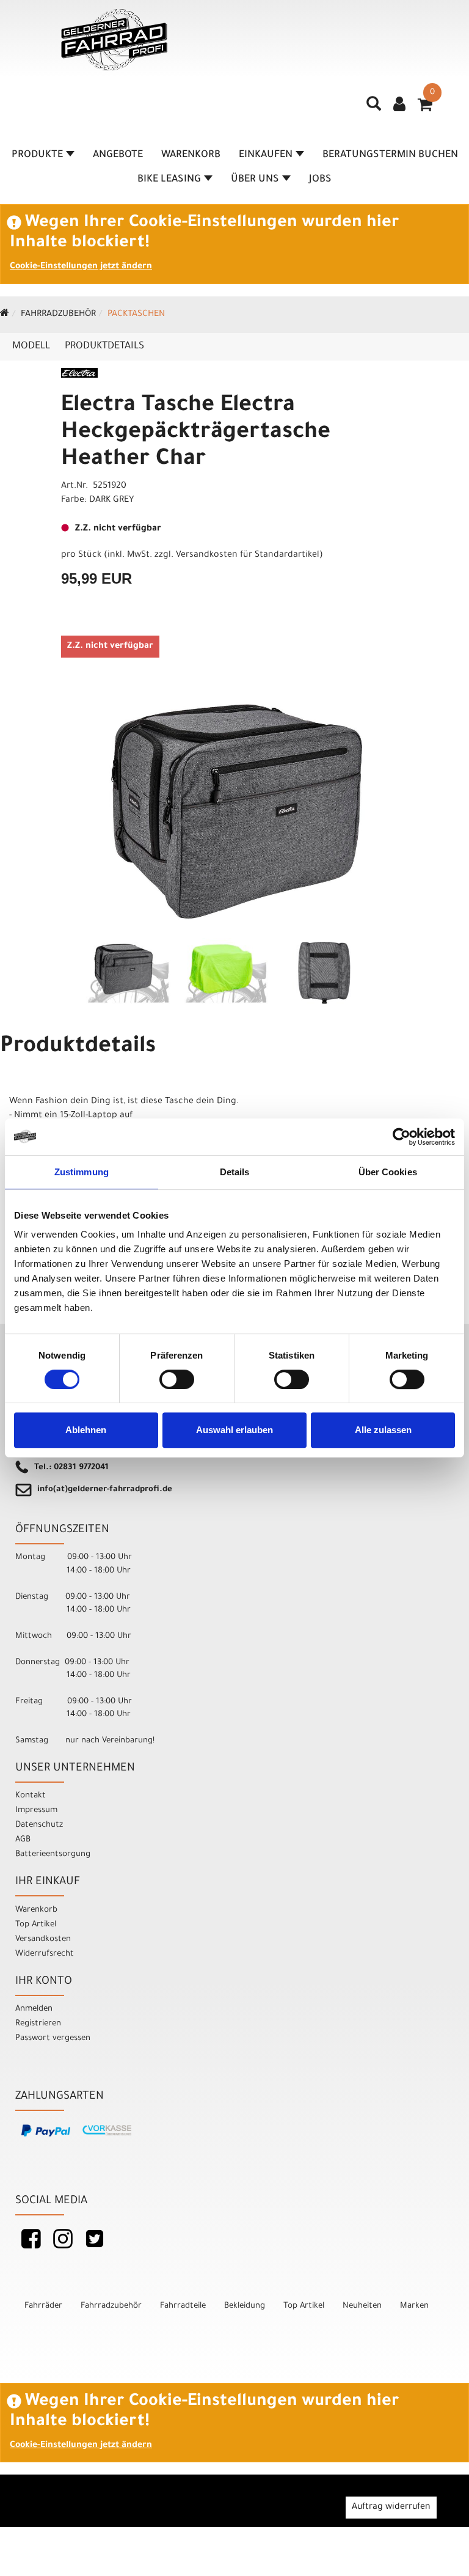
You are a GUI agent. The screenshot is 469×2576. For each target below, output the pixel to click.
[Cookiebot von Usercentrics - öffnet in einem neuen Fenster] (402, 1137)
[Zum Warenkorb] (425, 109)
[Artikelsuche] (374, 108)
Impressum (36, 1811)
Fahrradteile (183, 2306)
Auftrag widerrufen (391, 2508)
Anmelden (34, 2009)
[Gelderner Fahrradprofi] (114, 40)
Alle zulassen (383, 1430)
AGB (23, 1840)
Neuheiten (362, 2306)
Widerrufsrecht (45, 1954)
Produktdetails (104, 347)
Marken (414, 2306)
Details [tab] (235, 1172)
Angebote (118, 155)
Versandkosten (43, 1939)
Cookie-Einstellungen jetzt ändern (81, 267)
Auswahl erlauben (234, 1430)
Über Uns (255, 180)
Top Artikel (36, 1925)
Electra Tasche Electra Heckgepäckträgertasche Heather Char (196, 433)
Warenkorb (191, 155)
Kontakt (31, 1796)
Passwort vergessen (53, 2038)
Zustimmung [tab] (82, 1172)
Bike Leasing (169, 180)
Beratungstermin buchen (390, 155)
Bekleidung (245, 2306)
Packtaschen (136, 315)
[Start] (5, 315)
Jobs (320, 180)
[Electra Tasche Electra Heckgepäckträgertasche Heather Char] (234, 812)
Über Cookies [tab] (388, 1172)
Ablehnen (86, 1430)
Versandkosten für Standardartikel (248, 556)
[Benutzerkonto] (399, 106)
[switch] (177, 1379)
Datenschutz (39, 1825)
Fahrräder (43, 2306)
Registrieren (38, 2024)
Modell (31, 347)
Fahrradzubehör (58, 315)
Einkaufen (266, 155)
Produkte (37, 155)
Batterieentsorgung (53, 1855)
